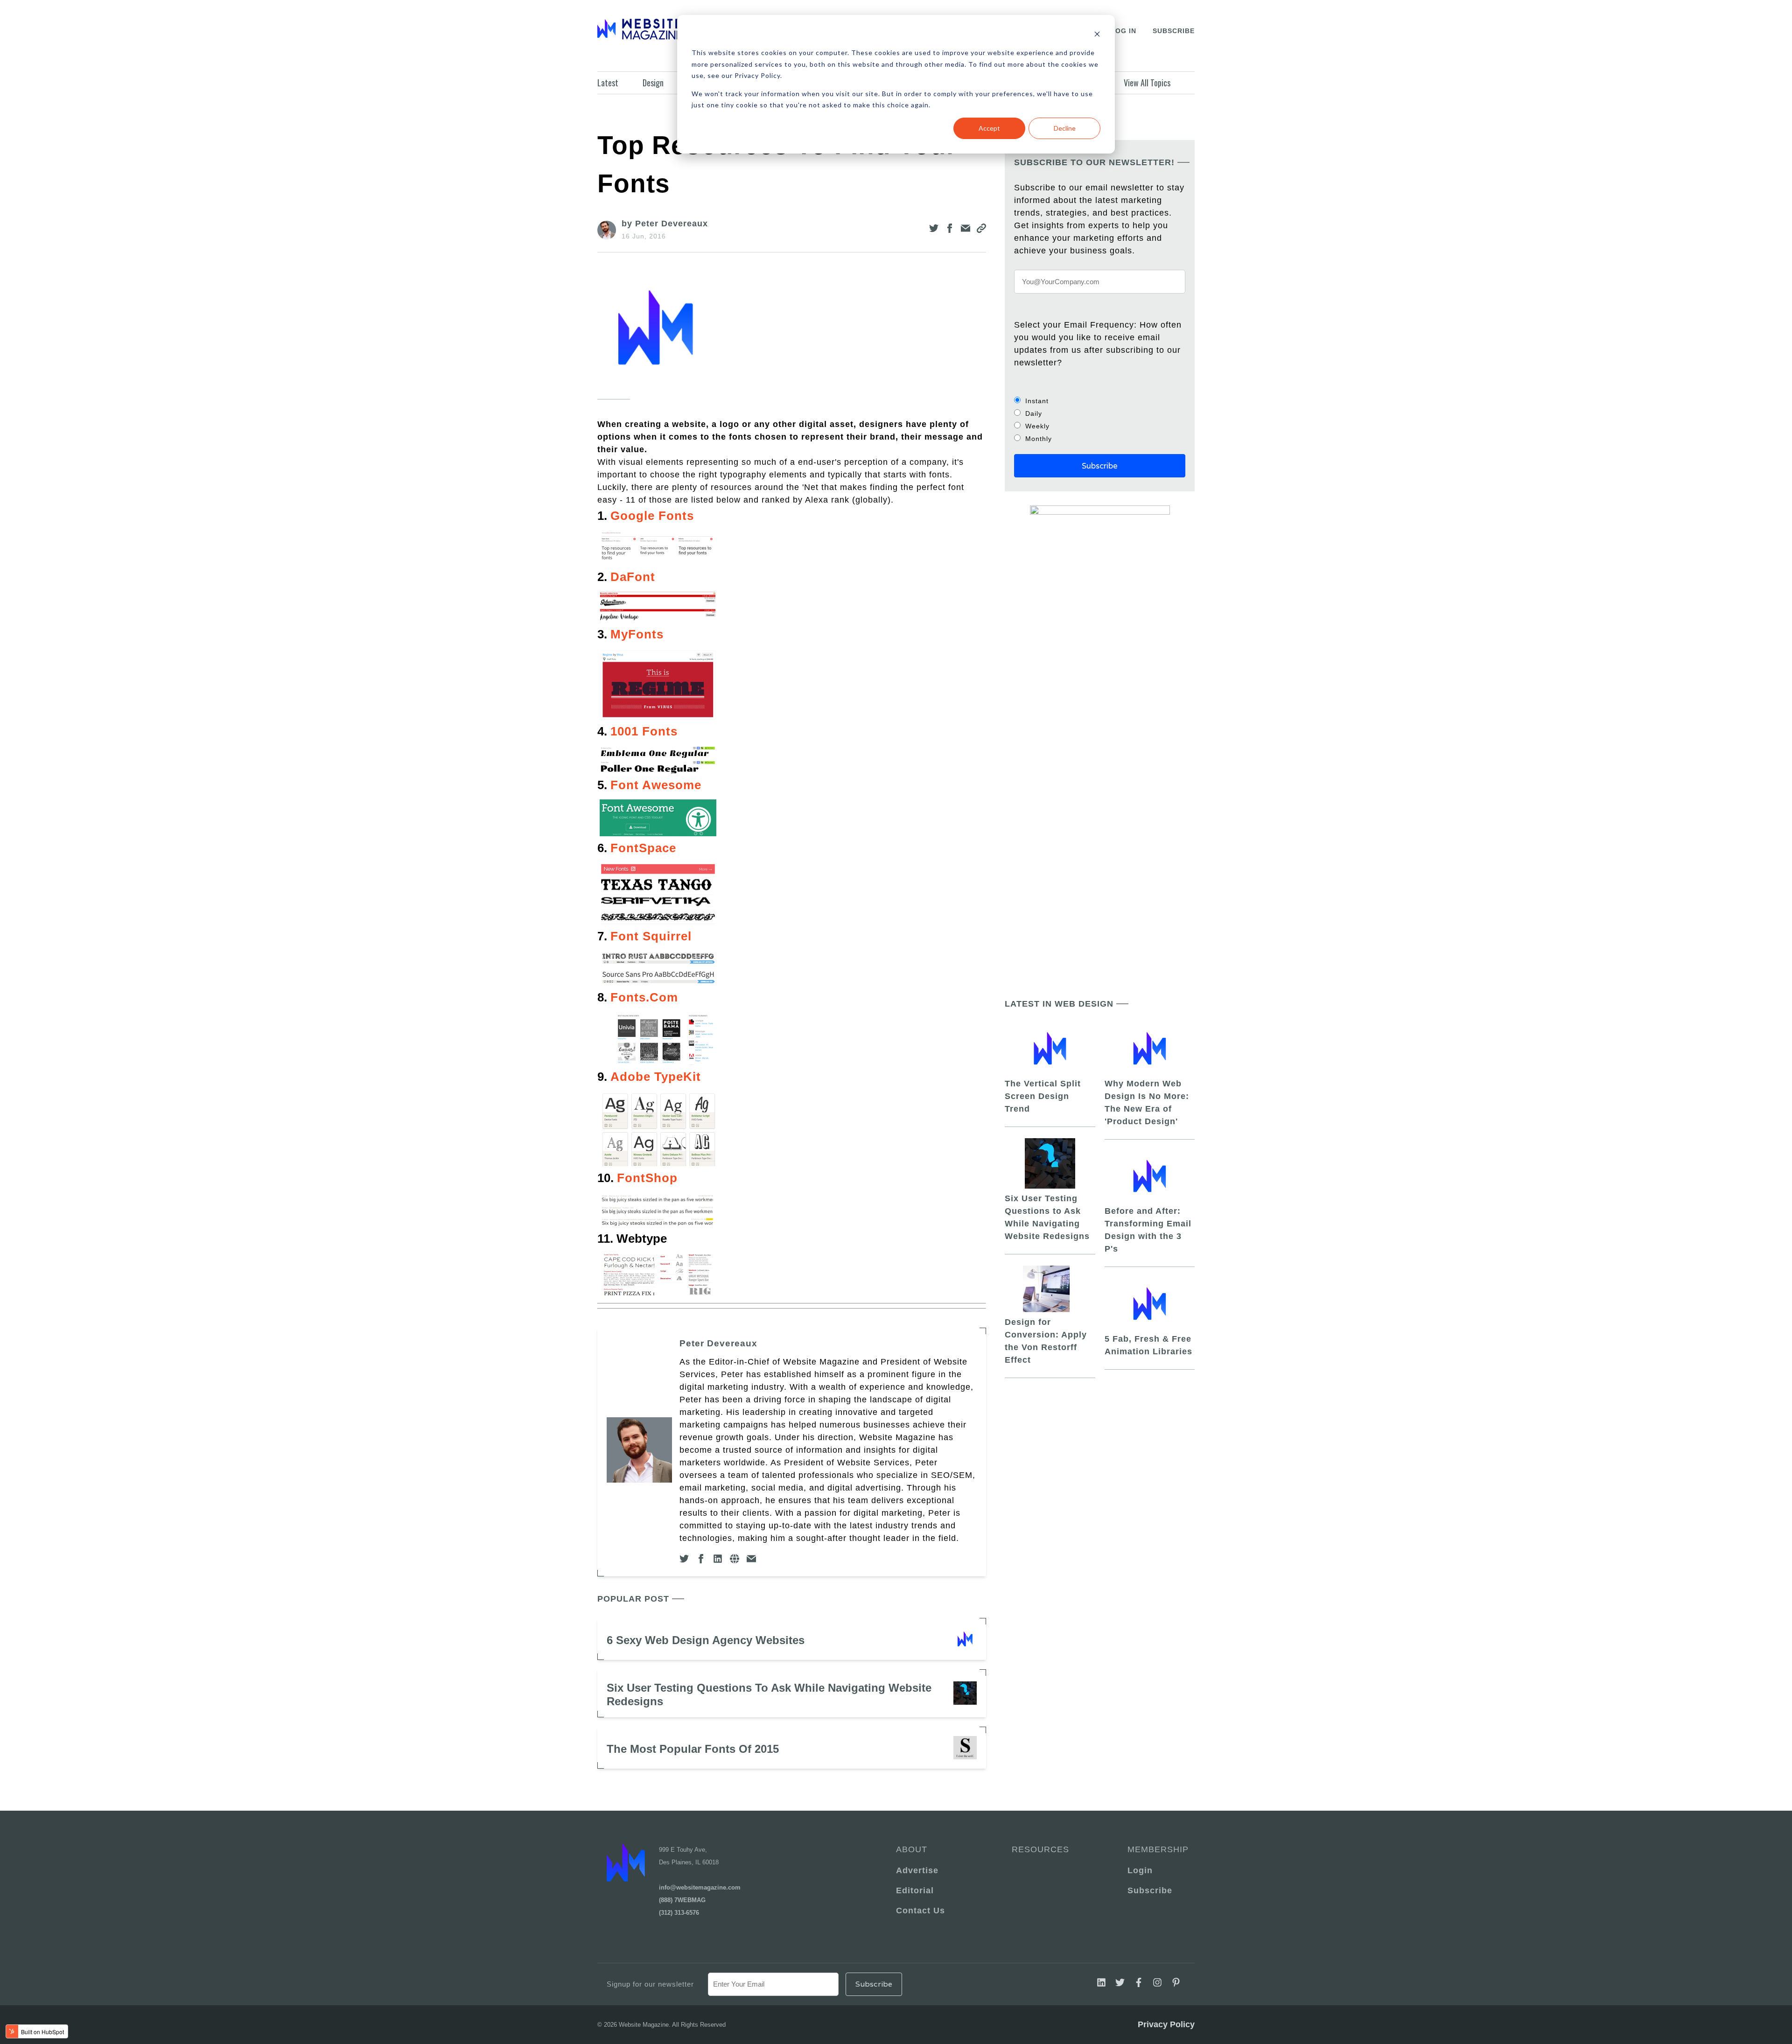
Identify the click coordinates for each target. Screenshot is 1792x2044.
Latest (608, 83)
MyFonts (637, 634)
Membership (1156, 1849)
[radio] (1100, 401)
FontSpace (643, 848)
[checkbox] (1100, 420)
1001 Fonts (644, 731)
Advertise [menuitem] (917, 1870)
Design (653, 83)
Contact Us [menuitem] (920, 1911)
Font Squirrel (651, 936)
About (912, 1849)
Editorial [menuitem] (915, 1890)
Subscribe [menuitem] (1150, 1890)
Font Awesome (656, 785)
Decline (1065, 128)
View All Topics (1147, 83)
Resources (1040, 1849)
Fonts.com (644, 997)
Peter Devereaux (718, 1343)
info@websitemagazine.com (700, 1887)
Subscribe (1174, 31)
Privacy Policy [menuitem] (1166, 2024)
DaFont (633, 577)
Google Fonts (652, 516)
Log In (1123, 31)
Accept (989, 128)
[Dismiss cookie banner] (1097, 35)
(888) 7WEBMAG (682, 1900)
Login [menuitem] (1140, 1870)
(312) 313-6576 (679, 1913)
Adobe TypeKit (656, 1077)
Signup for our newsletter (650, 1984)
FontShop (647, 1178)
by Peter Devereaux (665, 224)
